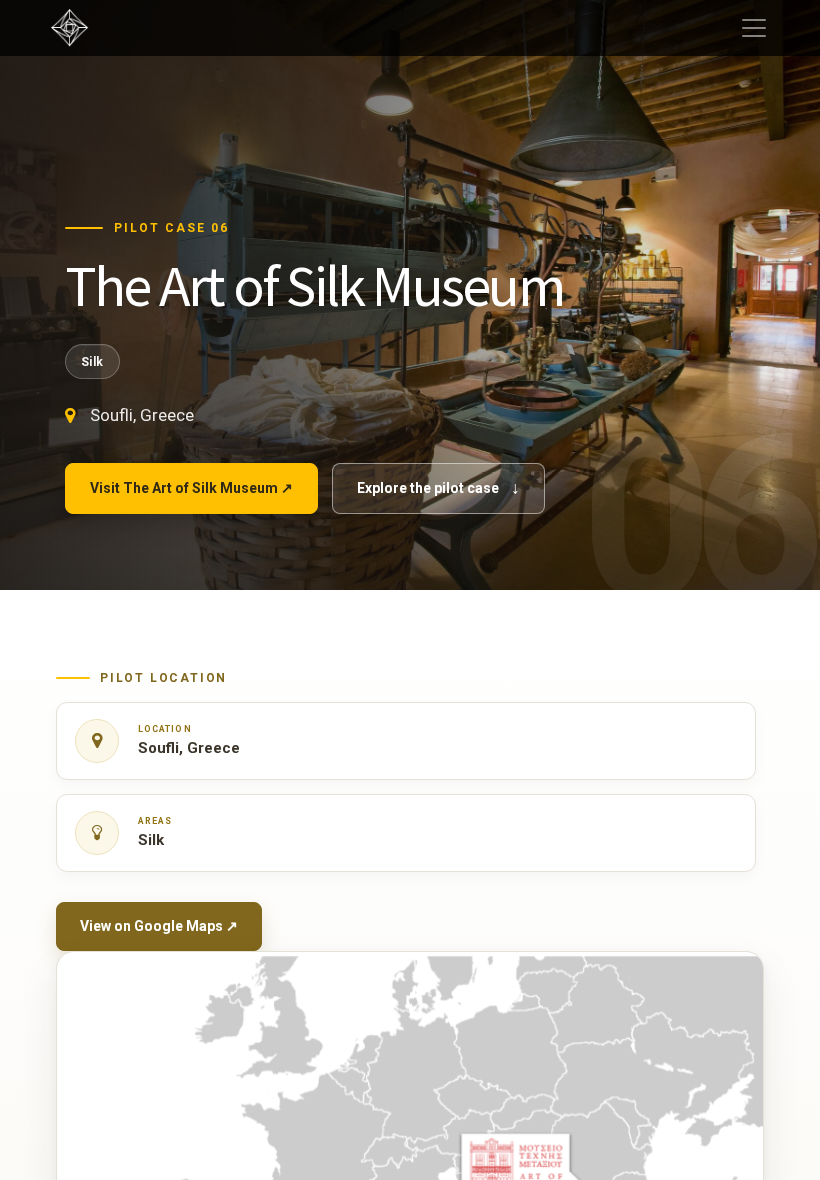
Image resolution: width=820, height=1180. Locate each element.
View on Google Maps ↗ (159, 926)
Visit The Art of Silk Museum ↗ (191, 488)
